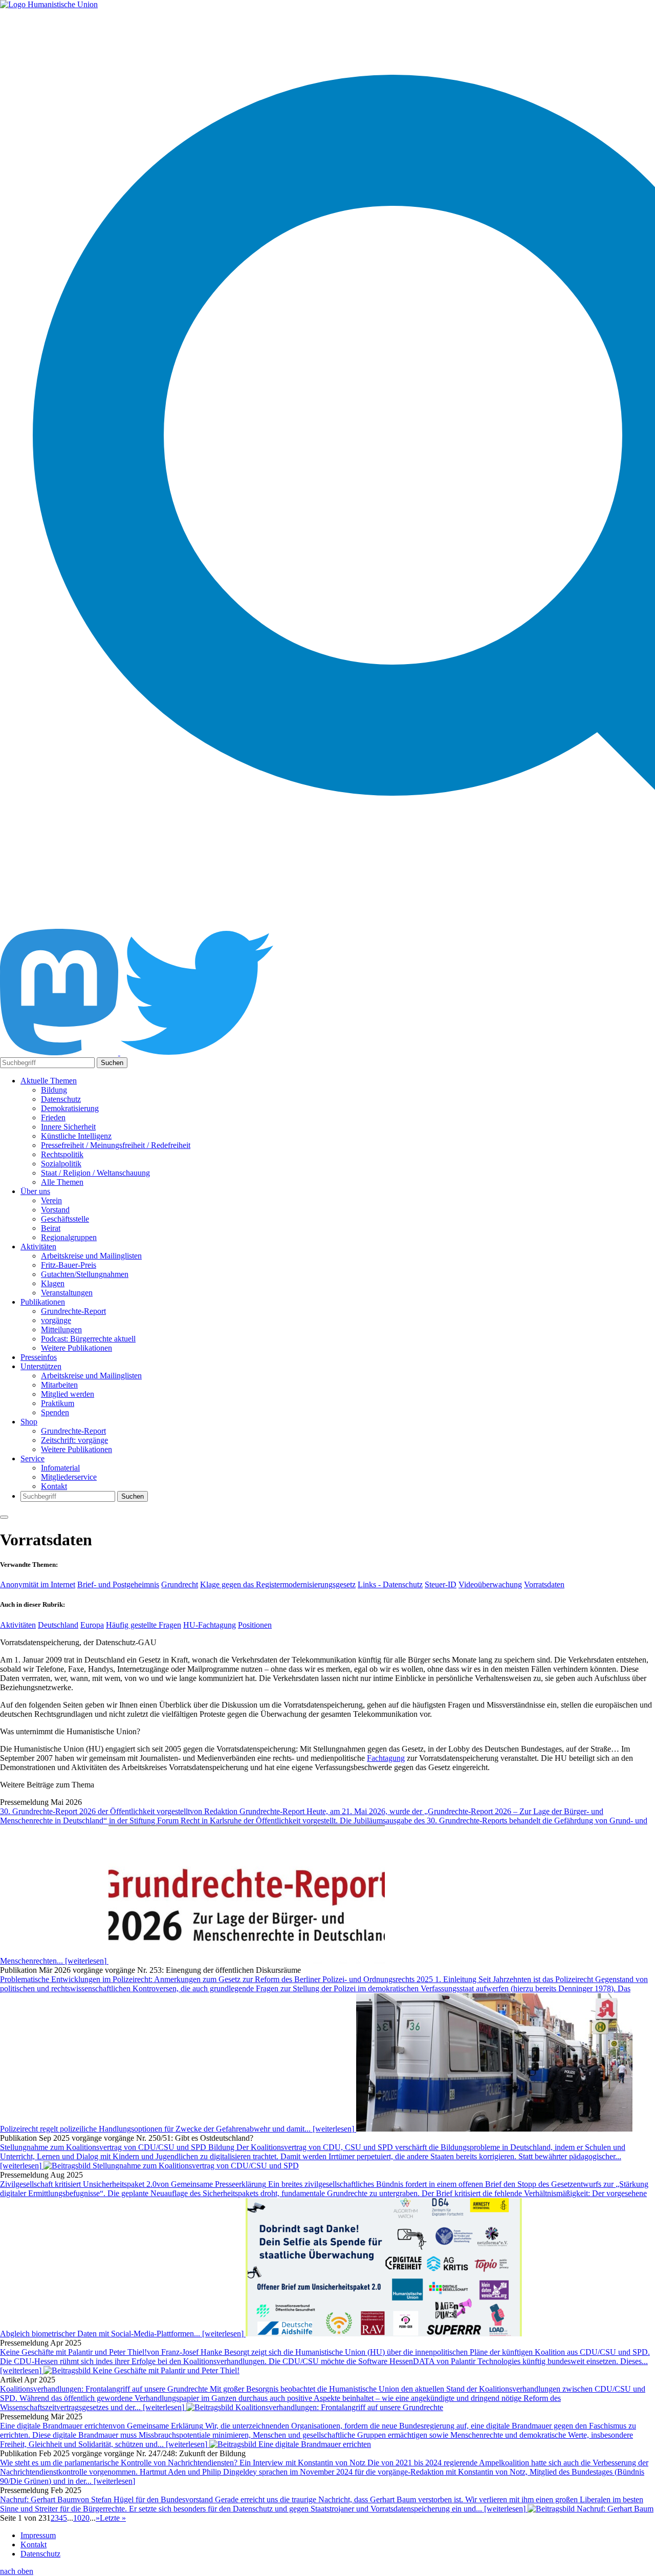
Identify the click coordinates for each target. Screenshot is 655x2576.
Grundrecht (180, 1584)
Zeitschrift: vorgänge (74, 1440)
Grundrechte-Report (73, 1311)
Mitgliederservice (69, 1477)
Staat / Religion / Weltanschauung (95, 1173)
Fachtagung (386, 1758)
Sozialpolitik (61, 1164)
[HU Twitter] (197, 1052)
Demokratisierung (70, 1108)
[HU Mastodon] (60, 1052)
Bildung (54, 1090)
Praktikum (58, 1403)
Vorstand (55, 1210)
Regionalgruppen (69, 1237)
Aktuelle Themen (49, 1081)
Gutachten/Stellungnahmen (85, 1274)
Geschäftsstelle (65, 1219)
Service (32, 1459)
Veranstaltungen (67, 1293)
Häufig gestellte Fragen (144, 1625)
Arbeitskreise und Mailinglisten (91, 1256)
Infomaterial (60, 1468)
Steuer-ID (441, 1584)
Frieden (53, 1117)
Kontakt (54, 1486)
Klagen (53, 1283)
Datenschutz (61, 1099)
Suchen (112, 1063)
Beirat (51, 1228)
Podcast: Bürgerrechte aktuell (88, 1339)
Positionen (255, 1625)
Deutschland (58, 1625)
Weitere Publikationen (77, 1348)
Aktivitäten (38, 1247)
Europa (92, 1625)
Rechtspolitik (62, 1154)
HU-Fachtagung (210, 1625)
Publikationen (43, 1302)
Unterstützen (41, 1366)
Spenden (55, 1412)
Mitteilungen (61, 1329)
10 (77, 2518)
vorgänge (56, 1320)
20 (85, 2518)
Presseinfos (39, 1357)
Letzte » (113, 2518)
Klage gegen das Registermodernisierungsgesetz (278, 1584)
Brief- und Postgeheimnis (118, 1584)
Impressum (38, 2535)
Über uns (35, 1191)
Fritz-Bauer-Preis (69, 1265)
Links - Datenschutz (390, 1584)
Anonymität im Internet (38, 1584)
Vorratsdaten (544, 1584)
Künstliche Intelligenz (76, 1136)
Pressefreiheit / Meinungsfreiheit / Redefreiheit (116, 1145)
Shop (29, 1422)
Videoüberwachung (490, 1584)
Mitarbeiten (59, 1385)
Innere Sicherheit (68, 1127)
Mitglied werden (68, 1394)
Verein (51, 1200)
